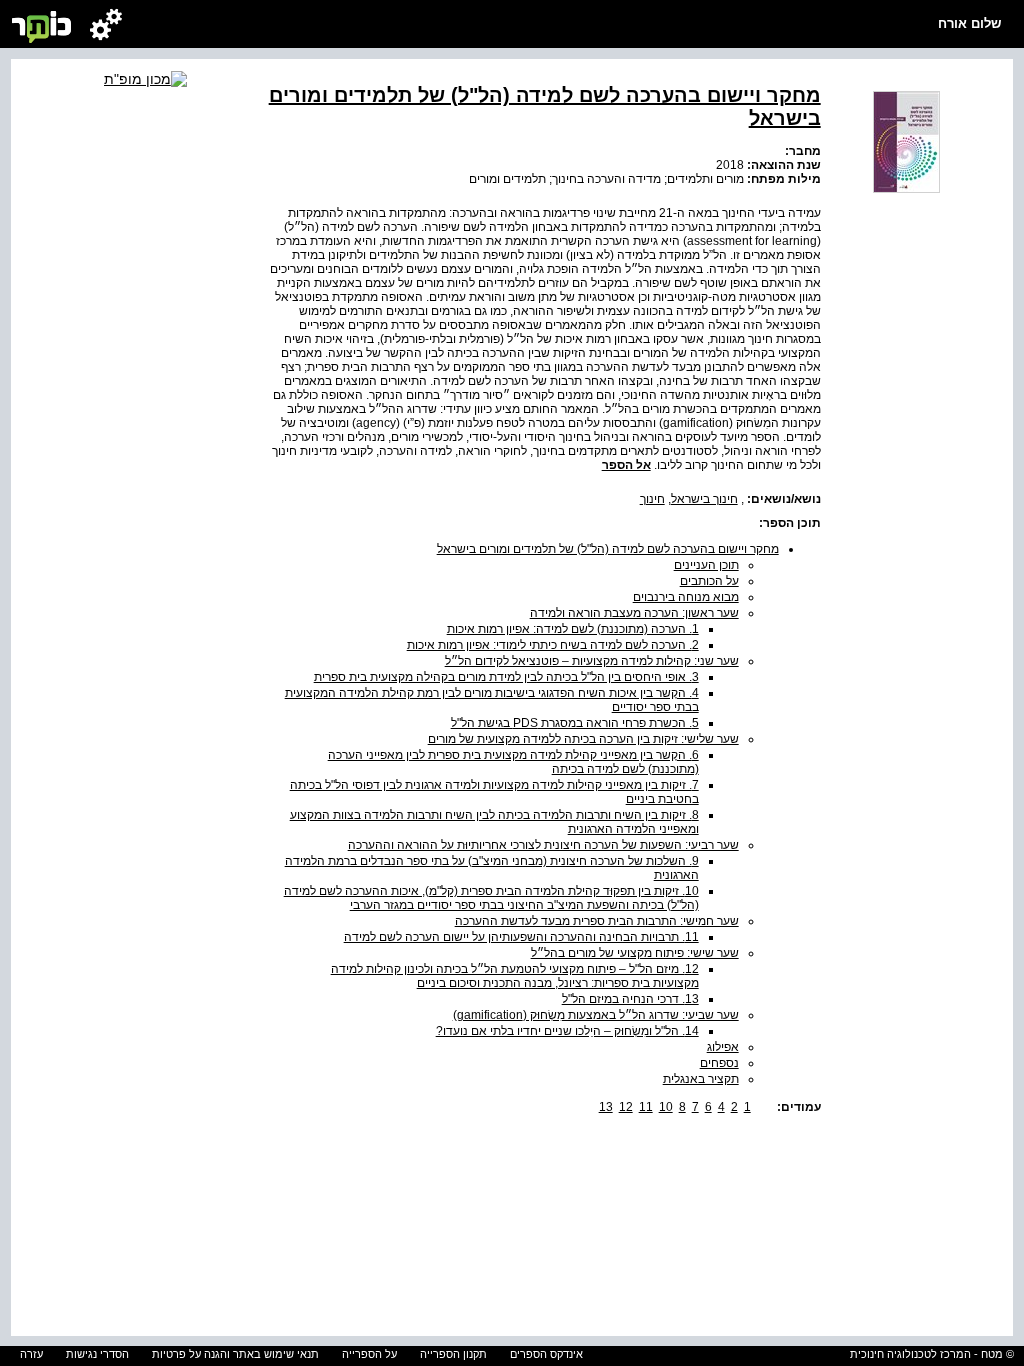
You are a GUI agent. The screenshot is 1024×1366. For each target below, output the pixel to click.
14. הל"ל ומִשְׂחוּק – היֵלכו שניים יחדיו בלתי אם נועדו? (567, 1031)
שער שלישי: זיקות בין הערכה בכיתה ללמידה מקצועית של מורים (583, 739)
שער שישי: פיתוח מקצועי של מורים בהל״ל (635, 953)
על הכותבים (709, 581)
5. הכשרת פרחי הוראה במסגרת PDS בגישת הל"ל (575, 723)
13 (606, 1107)
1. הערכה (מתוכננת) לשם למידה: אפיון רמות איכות (573, 629)
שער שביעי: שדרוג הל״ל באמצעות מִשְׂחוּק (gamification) (596, 1015)
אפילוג (723, 1047)
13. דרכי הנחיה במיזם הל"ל (630, 999)
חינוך (652, 499)
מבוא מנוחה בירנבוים (686, 597)
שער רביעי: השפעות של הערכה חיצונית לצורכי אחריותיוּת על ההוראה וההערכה (543, 845)
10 (666, 1107)
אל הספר (626, 465)
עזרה (31, 1354)
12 (626, 1107)
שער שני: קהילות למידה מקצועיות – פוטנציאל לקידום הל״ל (592, 661)
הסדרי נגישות (97, 1354)
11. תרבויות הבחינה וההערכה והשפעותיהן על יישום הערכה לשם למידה (521, 937)
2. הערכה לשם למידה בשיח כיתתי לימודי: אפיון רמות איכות (553, 645)
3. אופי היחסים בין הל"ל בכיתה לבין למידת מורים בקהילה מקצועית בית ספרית (506, 677)
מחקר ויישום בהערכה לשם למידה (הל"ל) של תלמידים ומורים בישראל (608, 549)
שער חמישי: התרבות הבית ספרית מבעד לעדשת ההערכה (597, 921)
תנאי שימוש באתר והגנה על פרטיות (235, 1354)
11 (646, 1107)
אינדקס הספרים (546, 1354)
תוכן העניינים (706, 565)
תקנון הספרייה (453, 1354)
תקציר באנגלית (701, 1079)
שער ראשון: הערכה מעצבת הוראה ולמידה (634, 613)
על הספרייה (369, 1354)
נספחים (719, 1063)
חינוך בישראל (704, 499)
